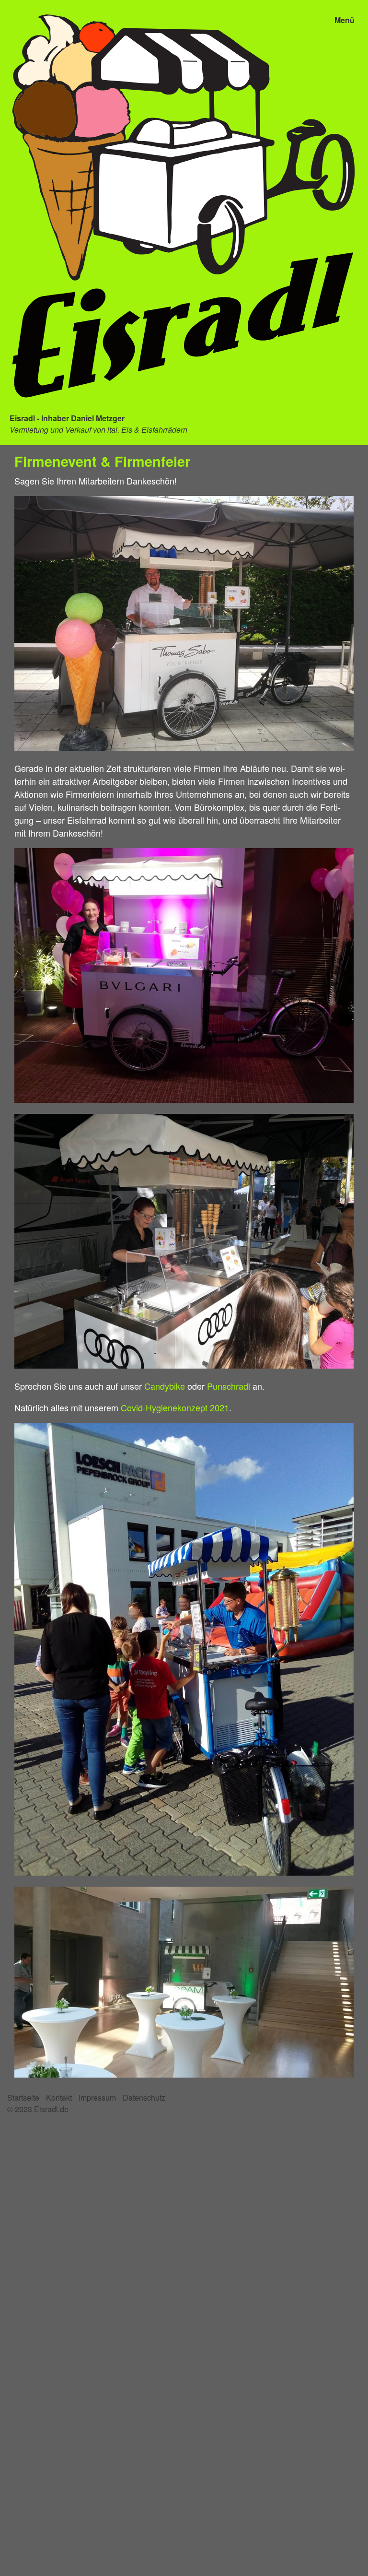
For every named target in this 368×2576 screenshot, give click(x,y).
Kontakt (59, 2097)
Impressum (97, 2097)
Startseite (23, 2097)
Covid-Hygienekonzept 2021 (175, 1407)
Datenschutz (144, 2097)
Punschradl (229, 1386)
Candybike (165, 1386)
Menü (345, 20)
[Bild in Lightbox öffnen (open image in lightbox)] (184, 623)
